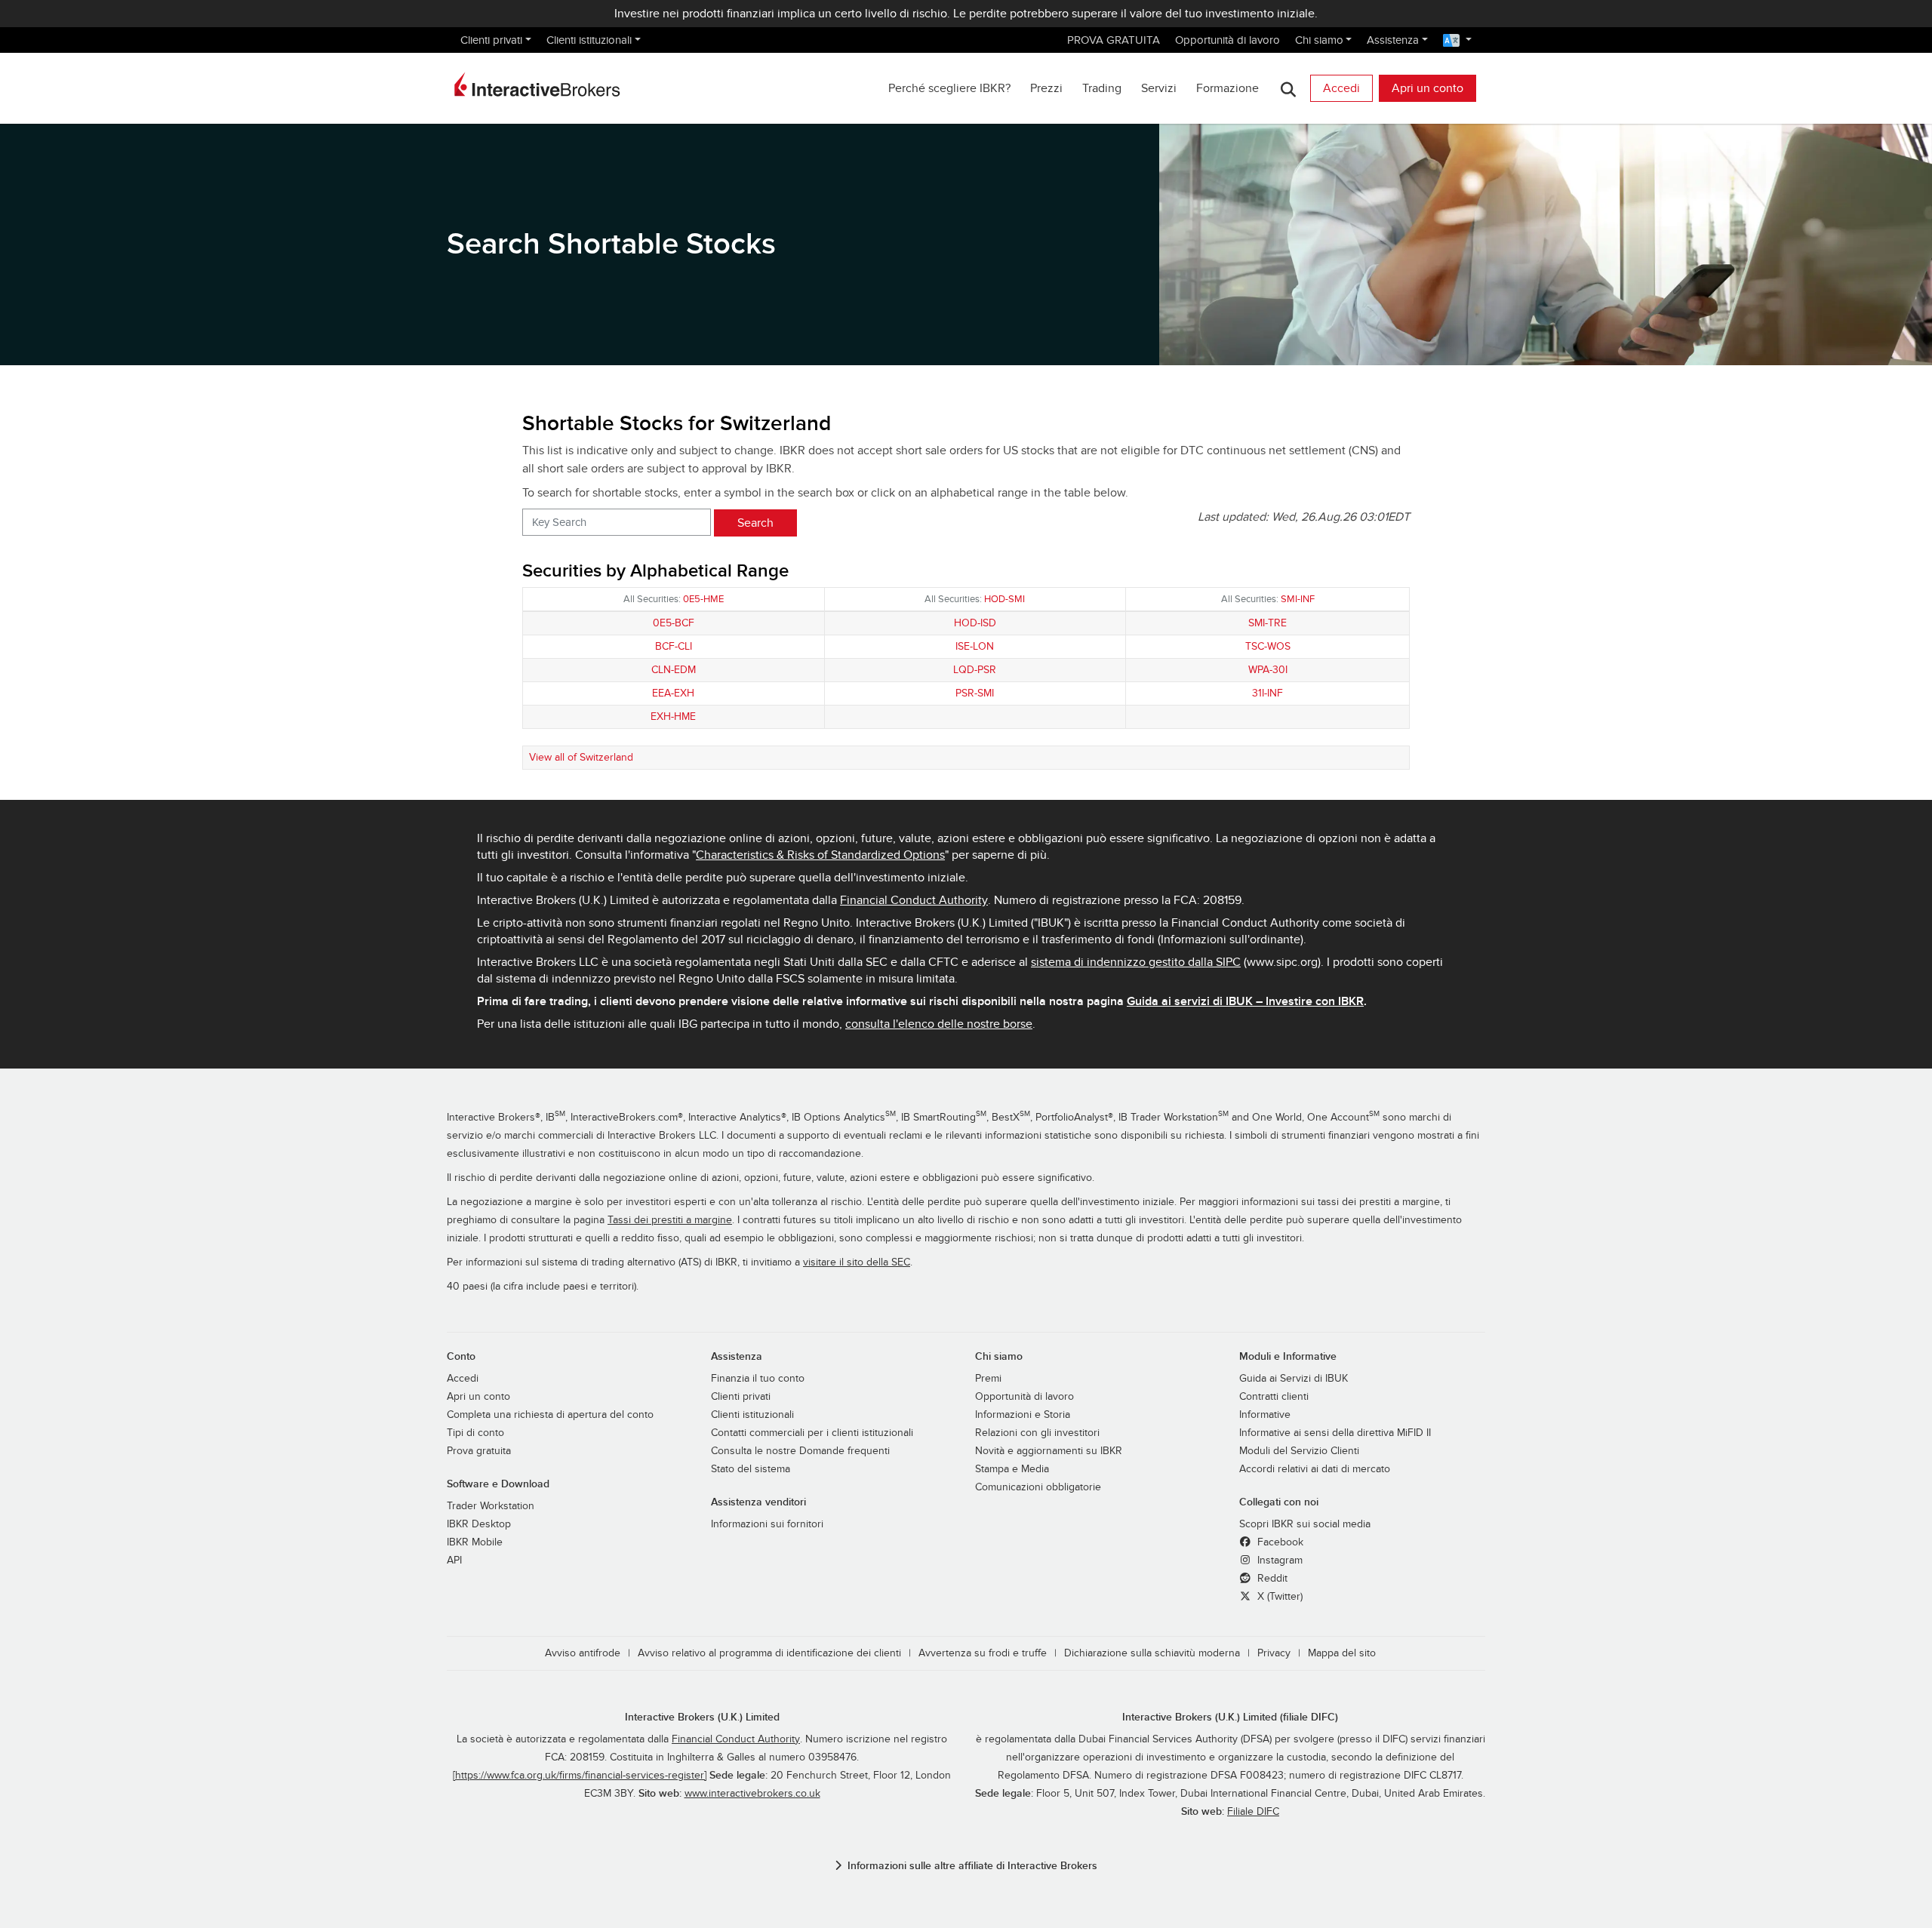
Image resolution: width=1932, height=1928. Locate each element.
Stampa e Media (1012, 1469)
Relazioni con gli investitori (1037, 1433)
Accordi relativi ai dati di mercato (1315, 1469)
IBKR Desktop (479, 1524)
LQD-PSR (975, 670)
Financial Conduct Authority (914, 900)
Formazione (1227, 88)
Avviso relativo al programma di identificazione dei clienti (769, 1653)
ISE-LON (975, 646)
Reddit (1271, 1579)
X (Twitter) (1278, 1597)
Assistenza (1393, 40)
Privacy (1274, 1653)
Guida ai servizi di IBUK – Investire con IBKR (1245, 1001)
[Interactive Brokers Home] (537, 85)
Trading (1102, 88)
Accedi (1341, 88)
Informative (1265, 1415)
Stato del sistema (751, 1469)
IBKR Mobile (475, 1542)
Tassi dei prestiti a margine (670, 1220)
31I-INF (1267, 693)
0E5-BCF (674, 623)
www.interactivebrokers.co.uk (752, 1794)
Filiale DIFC (1253, 1812)
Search (755, 523)
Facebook (1279, 1542)
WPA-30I (1268, 670)
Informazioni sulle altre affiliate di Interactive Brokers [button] (972, 1866)
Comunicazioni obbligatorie (1038, 1487)
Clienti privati (491, 40)
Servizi (1159, 88)
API (454, 1561)
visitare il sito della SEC (857, 1262)
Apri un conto (1427, 88)
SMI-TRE (1267, 623)
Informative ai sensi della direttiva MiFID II (1335, 1433)
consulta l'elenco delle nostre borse (939, 1024)
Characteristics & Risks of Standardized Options (820, 855)
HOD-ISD (975, 623)
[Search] (1288, 89)
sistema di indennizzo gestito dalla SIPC (1136, 962)
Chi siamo (1319, 40)
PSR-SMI (975, 693)
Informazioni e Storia (1023, 1415)
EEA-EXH (673, 693)
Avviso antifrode (583, 1653)
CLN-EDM (674, 670)
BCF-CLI (674, 646)
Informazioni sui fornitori (767, 1524)
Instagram (1278, 1561)
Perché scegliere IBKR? (949, 88)
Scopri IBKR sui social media (1305, 1524)
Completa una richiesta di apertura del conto (550, 1415)
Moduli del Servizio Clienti (1299, 1451)
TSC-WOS (1268, 646)
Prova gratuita (479, 1451)
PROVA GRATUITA (1114, 40)
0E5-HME (703, 599)
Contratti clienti (1274, 1397)
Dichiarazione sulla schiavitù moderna (1152, 1653)
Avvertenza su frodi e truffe (983, 1653)
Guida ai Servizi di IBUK (1294, 1379)
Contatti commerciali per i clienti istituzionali (812, 1433)
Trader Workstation (491, 1506)
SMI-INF (1298, 599)
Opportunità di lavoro (1227, 40)
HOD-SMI (1004, 599)
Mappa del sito (1342, 1653)
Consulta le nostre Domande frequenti (800, 1451)
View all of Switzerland (581, 757)
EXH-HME (673, 716)
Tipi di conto (475, 1433)
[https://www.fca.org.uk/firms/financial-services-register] (580, 1776)
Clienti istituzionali (589, 40)
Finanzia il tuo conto (758, 1379)
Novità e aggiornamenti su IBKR (1049, 1451)
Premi (988, 1379)
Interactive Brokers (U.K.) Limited (702, 1717)
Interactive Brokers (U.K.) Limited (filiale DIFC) (1230, 1717)
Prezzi (1046, 88)
